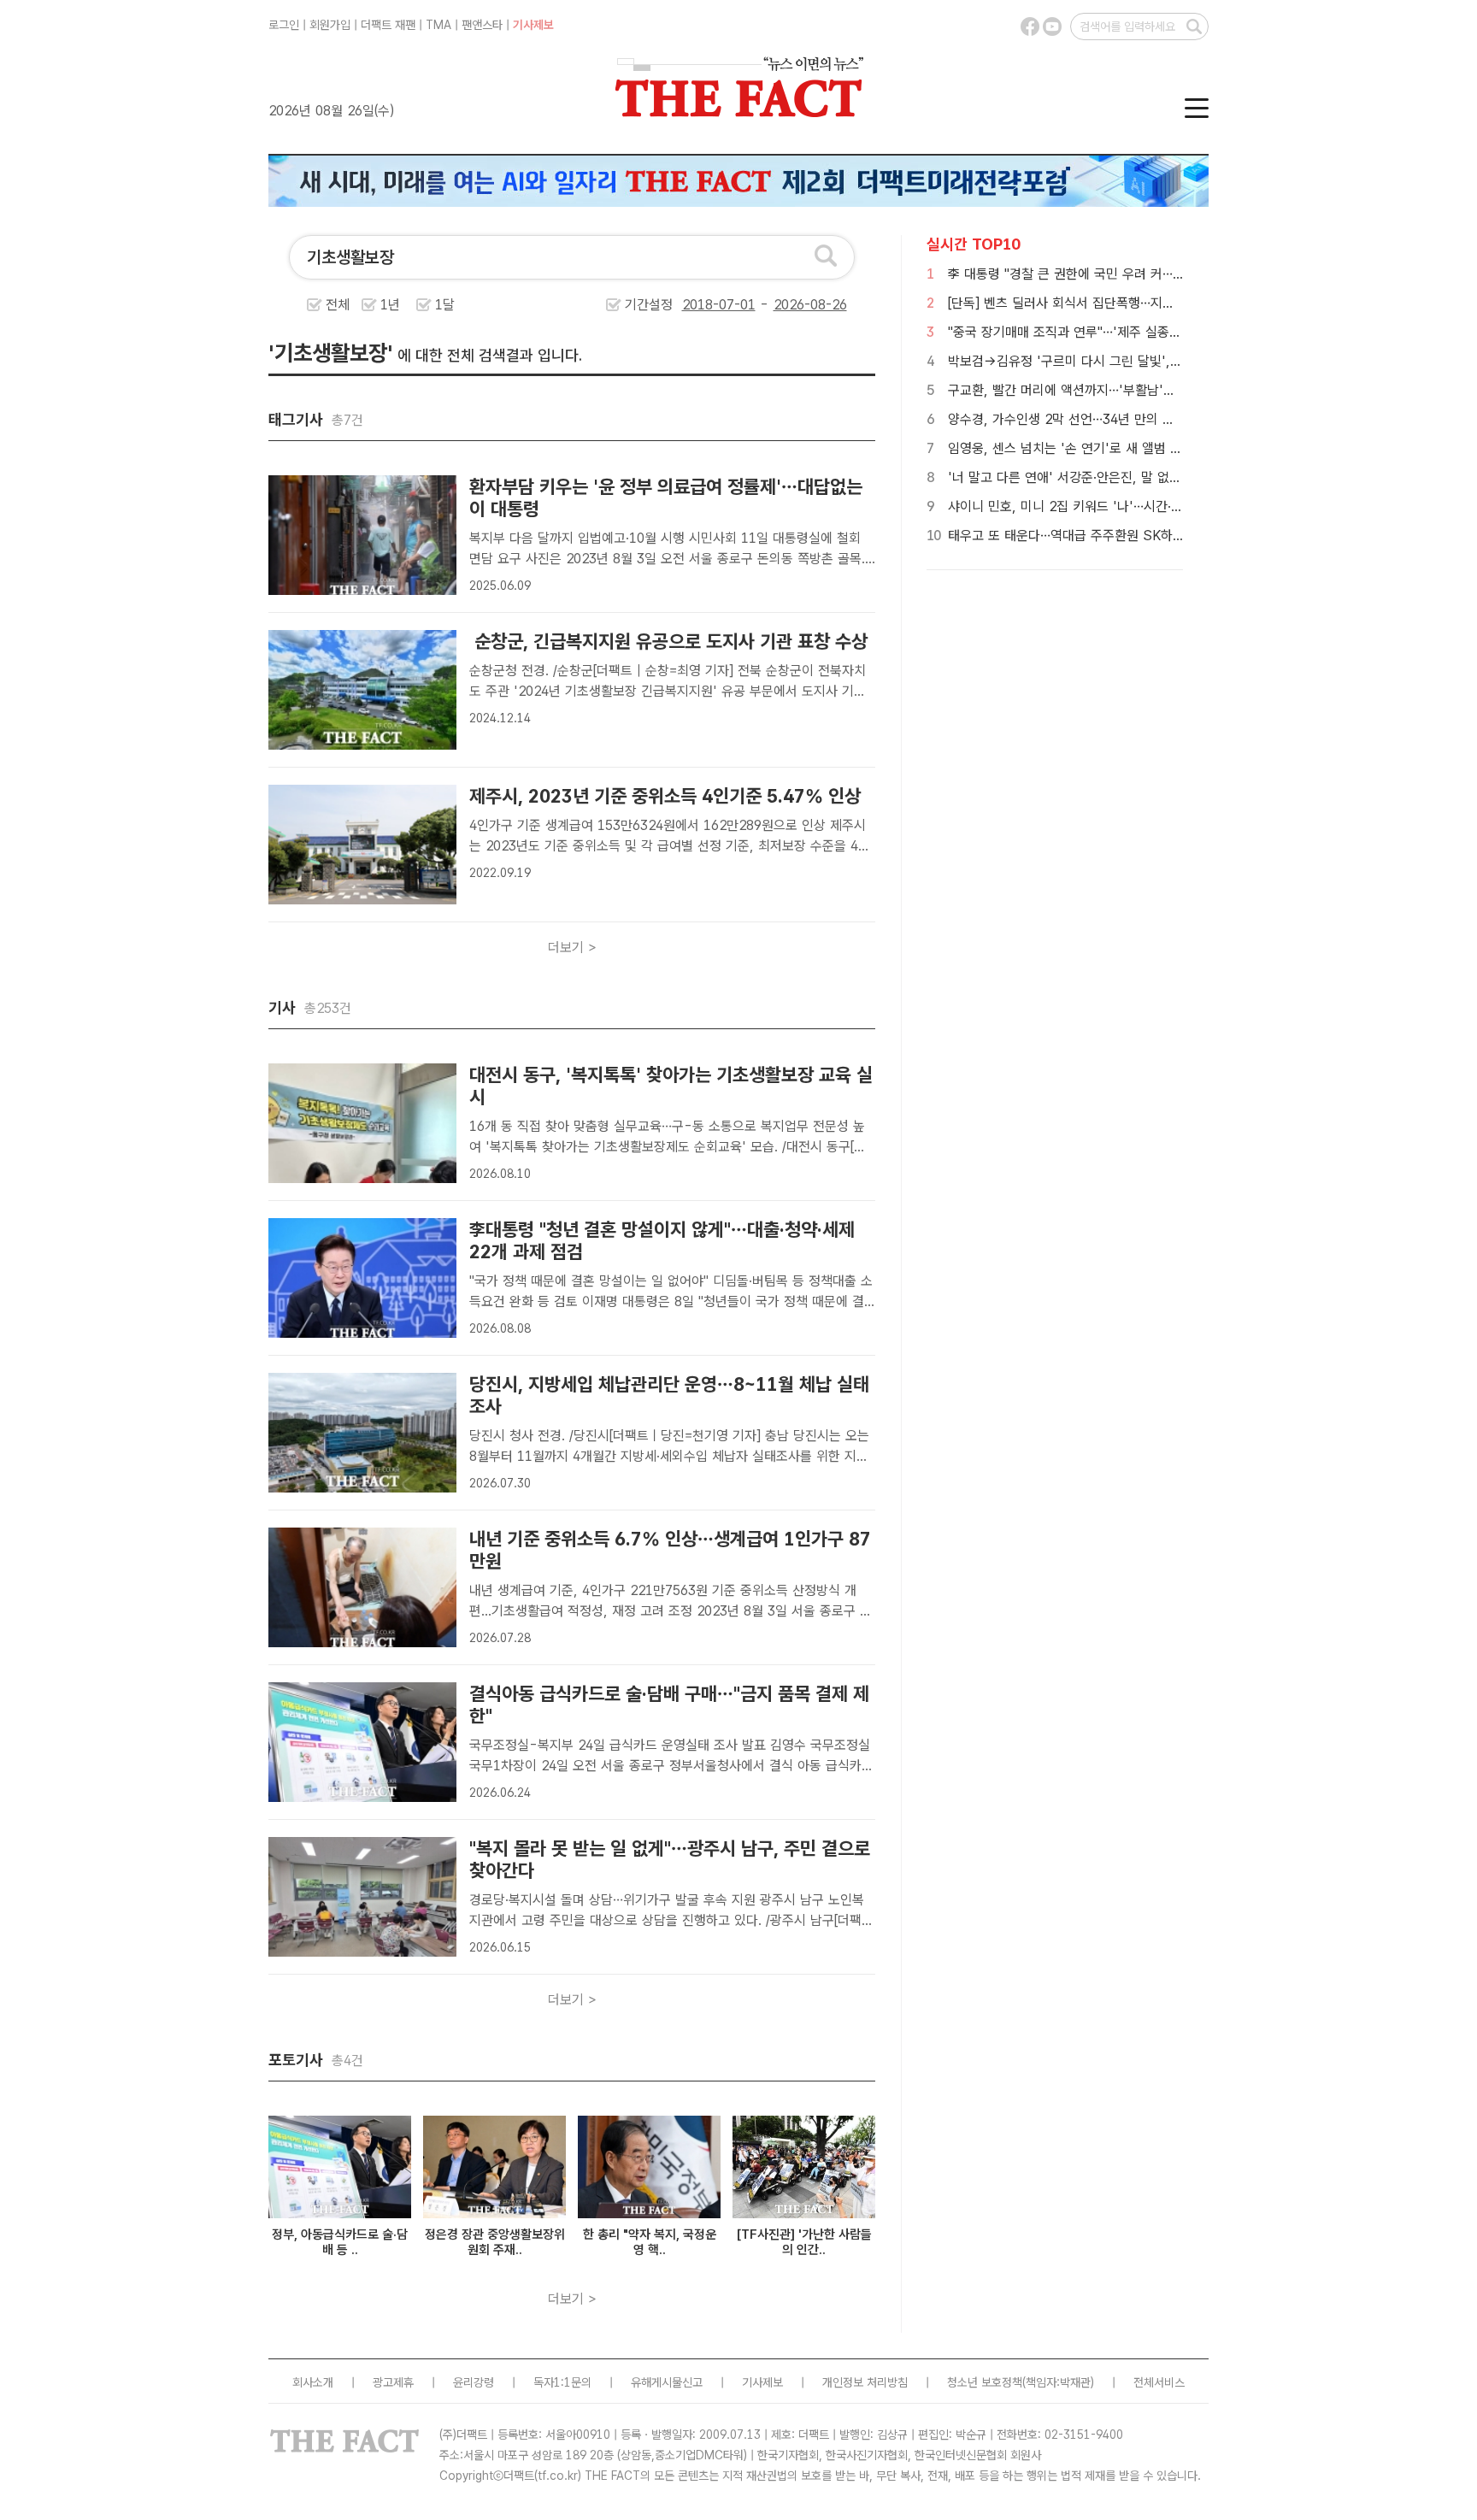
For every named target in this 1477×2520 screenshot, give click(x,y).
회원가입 (330, 25)
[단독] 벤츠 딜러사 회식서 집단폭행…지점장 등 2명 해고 (1101, 303)
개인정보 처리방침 (865, 2382)
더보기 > (572, 948)
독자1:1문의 (562, 2382)
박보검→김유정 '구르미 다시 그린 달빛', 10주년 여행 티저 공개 (1123, 361)
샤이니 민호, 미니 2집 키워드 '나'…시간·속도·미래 (1085, 506)
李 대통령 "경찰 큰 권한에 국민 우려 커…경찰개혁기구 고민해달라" (1131, 274)
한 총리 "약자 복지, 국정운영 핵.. (650, 2242)
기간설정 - (699, 305)
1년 (390, 305)
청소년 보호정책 (985, 2382)
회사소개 (313, 2382)
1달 (445, 305)
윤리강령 (474, 2382)
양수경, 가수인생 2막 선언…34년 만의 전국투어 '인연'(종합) (1113, 419)
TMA (438, 25)
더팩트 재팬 (388, 25)
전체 (338, 305)
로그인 (284, 25)
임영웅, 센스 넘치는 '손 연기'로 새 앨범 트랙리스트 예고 (1103, 448)
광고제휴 (393, 2382)
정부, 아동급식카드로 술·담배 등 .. (340, 2242)
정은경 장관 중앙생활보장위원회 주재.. (495, 2242)
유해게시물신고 (667, 2382)
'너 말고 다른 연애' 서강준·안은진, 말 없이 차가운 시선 (1099, 477)
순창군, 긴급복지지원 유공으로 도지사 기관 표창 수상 (668, 641)
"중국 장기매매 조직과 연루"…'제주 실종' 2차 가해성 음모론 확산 (1127, 332)
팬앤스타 (482, 25)
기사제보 (533, 25)
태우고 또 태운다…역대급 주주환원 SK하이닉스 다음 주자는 (1112, 536)
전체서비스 (1159, 2382)
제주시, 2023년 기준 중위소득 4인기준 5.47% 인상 (665, 796)
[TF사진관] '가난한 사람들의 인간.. (804, 2242)
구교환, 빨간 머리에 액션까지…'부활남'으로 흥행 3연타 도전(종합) (1130, 390)
